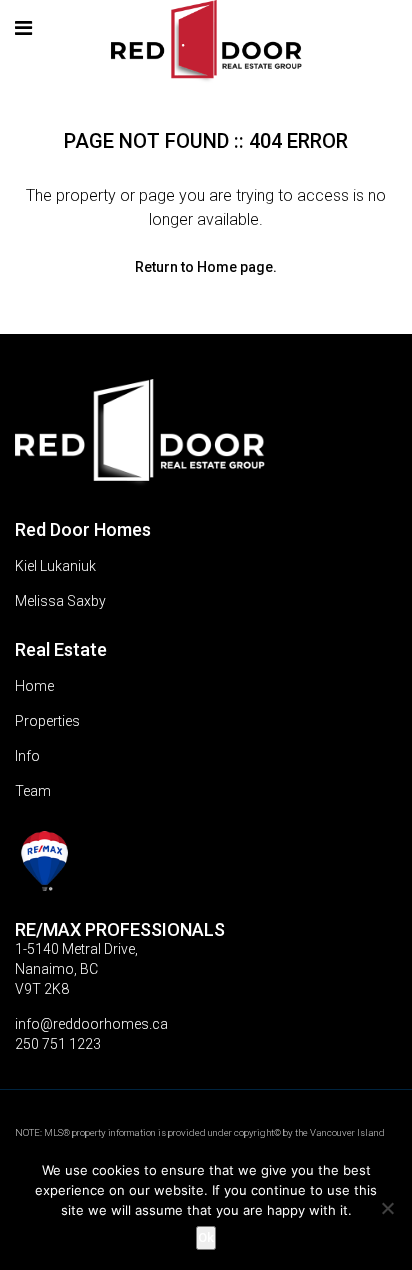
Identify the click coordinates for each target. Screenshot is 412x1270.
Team (33, 791)
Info (27, 756)
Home (34, 686)
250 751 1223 (58, 1044)
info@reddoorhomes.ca (91, 1024)
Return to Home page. (206, 267)
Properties (47, 721)
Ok (206, 1237)
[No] (387, 1208)
